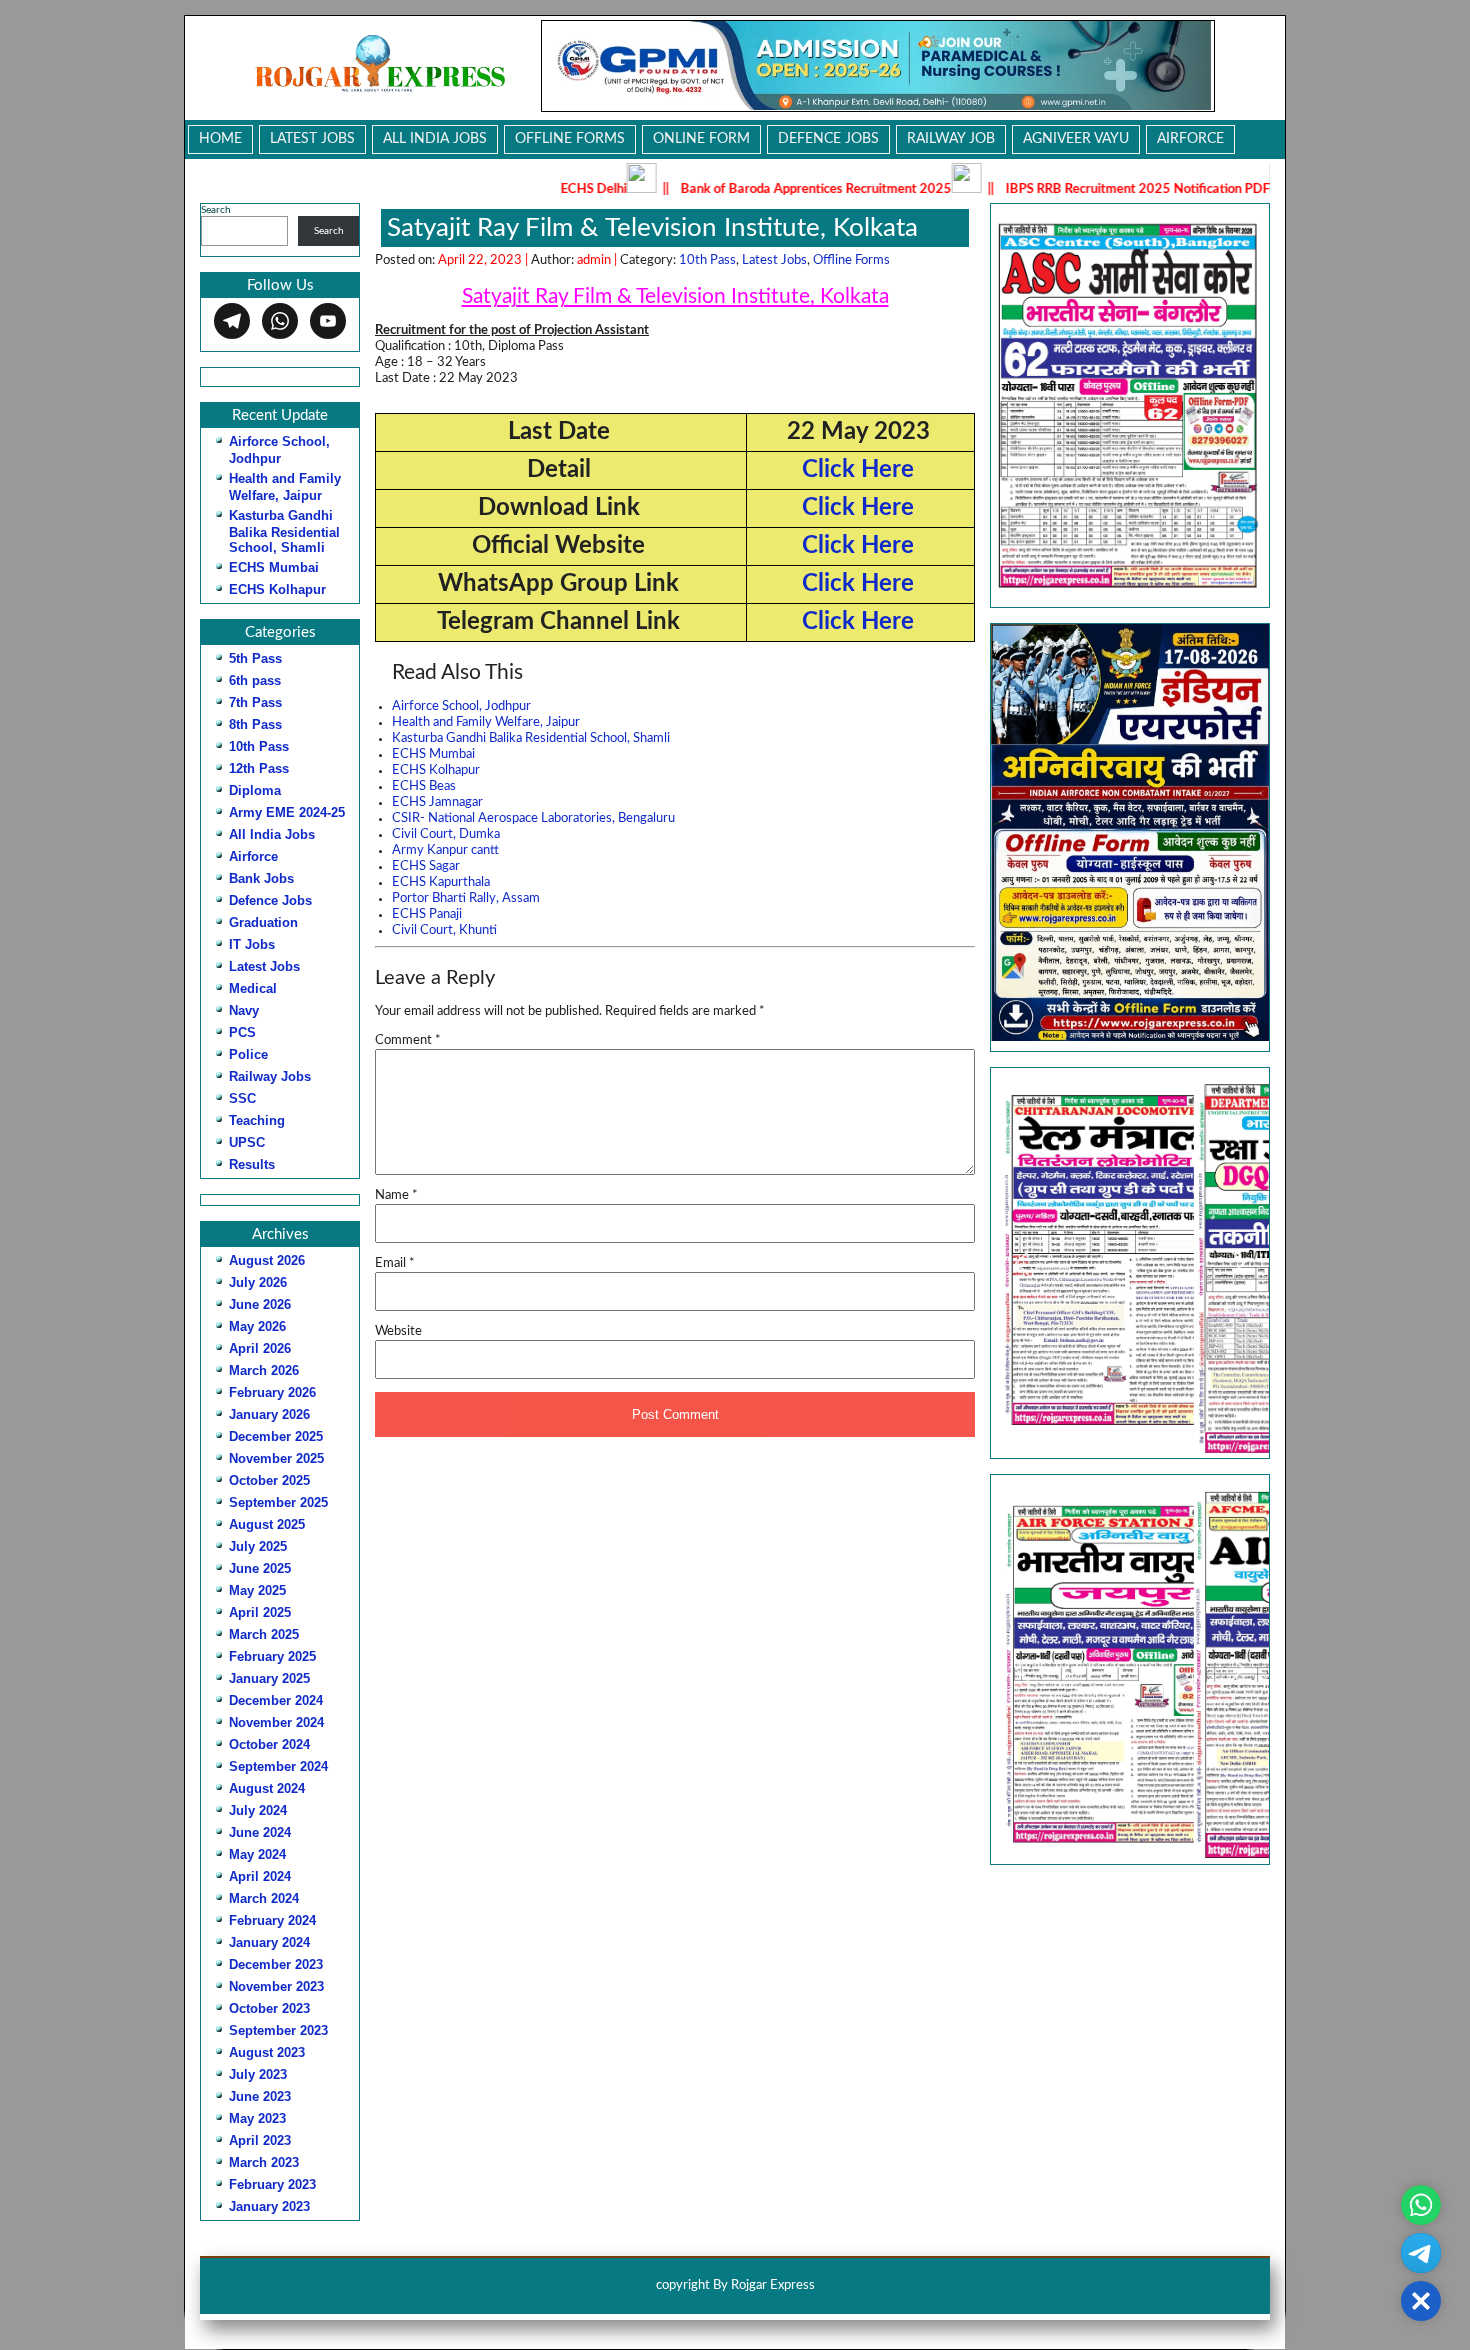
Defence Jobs (828, 139)
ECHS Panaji (427, 914)
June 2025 (260, 1568)
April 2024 (260, 1876)
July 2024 (258, 1810)
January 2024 (269, 1942)
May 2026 (257, 1326)
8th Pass (255, 724)
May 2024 (257, 1854)
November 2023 (276, 1986)
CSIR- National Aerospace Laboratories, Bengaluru (533, 818)
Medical (253, 988)
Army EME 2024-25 (287, 812)
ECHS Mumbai (274, 567)
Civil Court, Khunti (444, 930)
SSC (242, 1098)
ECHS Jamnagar (437, 802)
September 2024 (278, 1766)
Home (220, 139)
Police (248, 1054)
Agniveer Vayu (1076, 139)
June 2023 (260, 2096)
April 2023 (260, 2140)
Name (396, 1195)
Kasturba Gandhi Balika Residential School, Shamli (284, 531)
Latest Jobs (312, 139)
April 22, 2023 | (484, 260)
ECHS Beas (424, 786)
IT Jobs (252, 944)
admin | (598, 260)
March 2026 (264, 1370)
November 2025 (276, 1458)
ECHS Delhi (500, 189)
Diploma (255, 790)
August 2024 (267, 1788)
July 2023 (258, 2074)
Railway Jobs (270, 1076)
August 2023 (267, 2052)
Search (216, 210)
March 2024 (264, 1898)
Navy (244, 1010)
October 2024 (269, 1744)
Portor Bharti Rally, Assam (466, 898)
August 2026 (267, 1260)
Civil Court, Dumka (446, 834)
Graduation (263, 922)
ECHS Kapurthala (441, 882)
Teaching (257, 1120)
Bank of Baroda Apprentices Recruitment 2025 (722, 189)
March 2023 (264, 2162)
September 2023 (278, 2030)
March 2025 (264, 1634)
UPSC (247, 1142)
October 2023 (269, 2008)
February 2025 (272, 1656)
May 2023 (257, 2118)
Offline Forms (570, 139)
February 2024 (272, 1920)
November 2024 (276, 1722)
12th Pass (259, 768)
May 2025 (257, 1590)
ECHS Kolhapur (277, 589)
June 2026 (260, 1304)
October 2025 (269, 1480)
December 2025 (276, 1436)
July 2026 (258, 1282)
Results (252, 1164)
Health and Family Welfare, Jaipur (486, 722)
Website (398, 1331)
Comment (408, 1040)
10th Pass (259, 746)
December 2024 (276, 1700)
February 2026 (272, 1392)
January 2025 (269, 1678)
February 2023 (272, 2184)
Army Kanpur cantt (445, 850)
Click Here (858, 470)
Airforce (1190, 139)
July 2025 (258, 1546)
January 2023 (269, 2206)
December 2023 (276, 1964)
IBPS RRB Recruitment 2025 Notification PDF (1044, 189)
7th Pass (255, 702)
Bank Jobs (261, 878)
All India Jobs (435, 139)
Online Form (701, 139)
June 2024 (260, 1832)
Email (395, 1263)
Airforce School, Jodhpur (461, 706)
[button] (1130, 1262)
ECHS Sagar (426, 866)
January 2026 (269, 1414)
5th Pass (255, 658)
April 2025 (260, 1612)
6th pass (255, 680)
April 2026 (260, 1348)
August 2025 (267, 1524)
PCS (242, 1032)
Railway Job (951, 139)
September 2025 (278, 1502)
